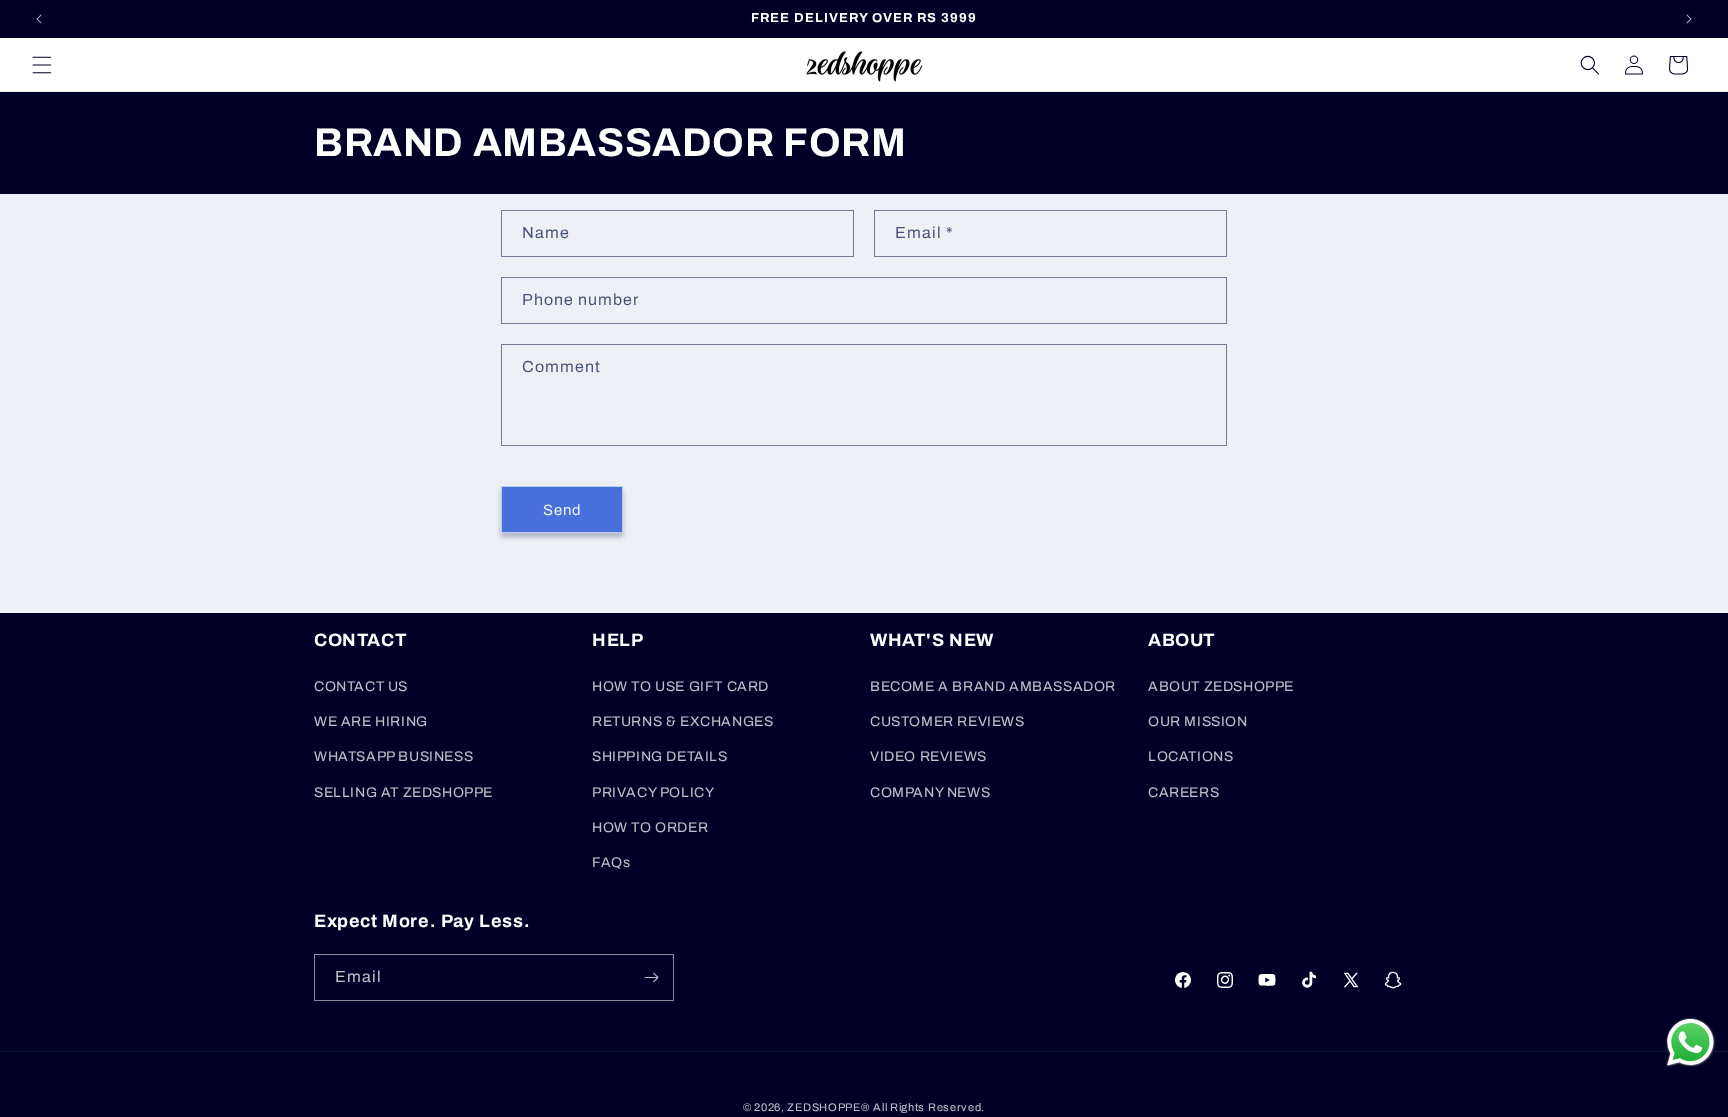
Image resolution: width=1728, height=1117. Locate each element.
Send (562, 510)
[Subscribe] (651, 977)
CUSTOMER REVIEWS (947, 721)
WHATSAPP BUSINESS (393, 756)
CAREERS (1183, 792)
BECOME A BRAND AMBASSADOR (993, 686)
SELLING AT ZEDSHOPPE (403, 792)
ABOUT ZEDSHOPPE (1221, 686)
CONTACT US (361, 686)
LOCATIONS (1190, 756)
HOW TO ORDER (650, 827)
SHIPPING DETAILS (660, 756)
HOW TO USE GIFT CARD (680, 686)
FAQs (611, 862)
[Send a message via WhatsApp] (1690, 1042)
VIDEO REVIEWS (928, 756)
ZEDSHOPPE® (828, 1107)
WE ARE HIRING (371, 721)
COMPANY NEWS (930, 792)
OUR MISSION (1198, 721)
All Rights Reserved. (929, 1107)
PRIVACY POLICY (653, 792)
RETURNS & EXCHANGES (682, 721)
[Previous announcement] (39, 19)
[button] (42, 65)
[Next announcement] (1689, 19)
